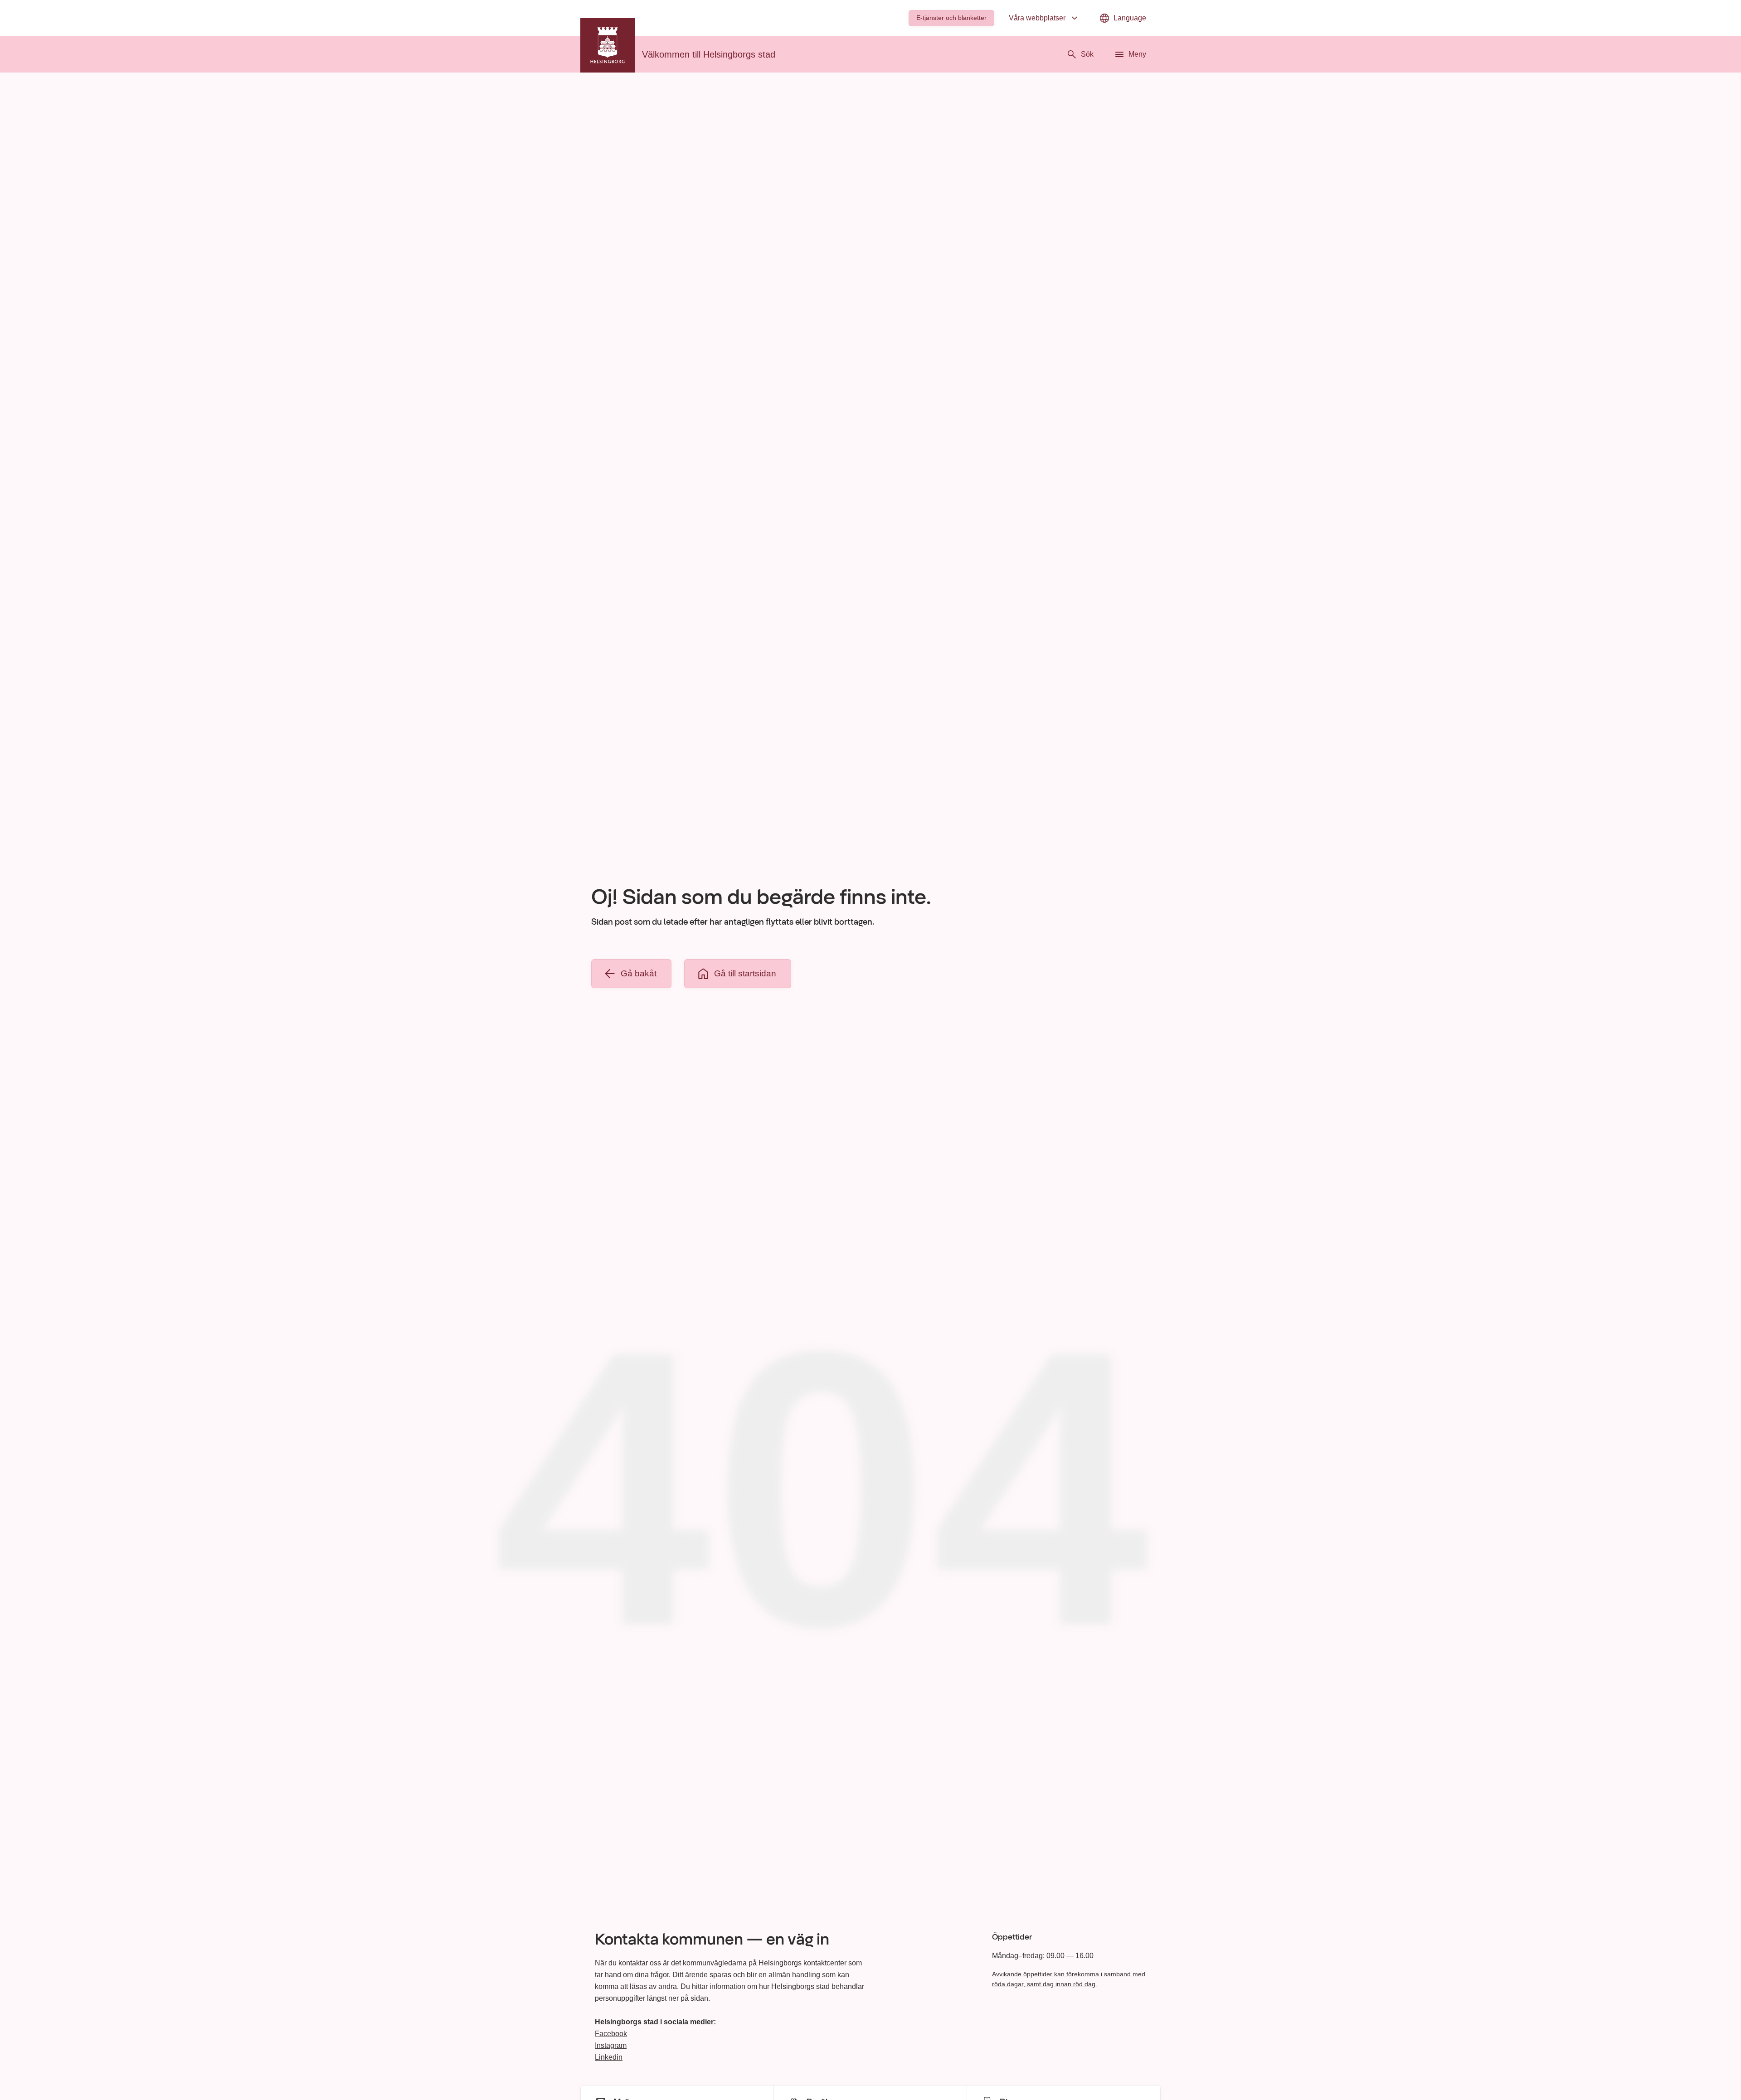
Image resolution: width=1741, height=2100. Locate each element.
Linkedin (609, 2057)
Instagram (611, 2045)
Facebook (611, 2034)
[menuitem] (951, 18)
